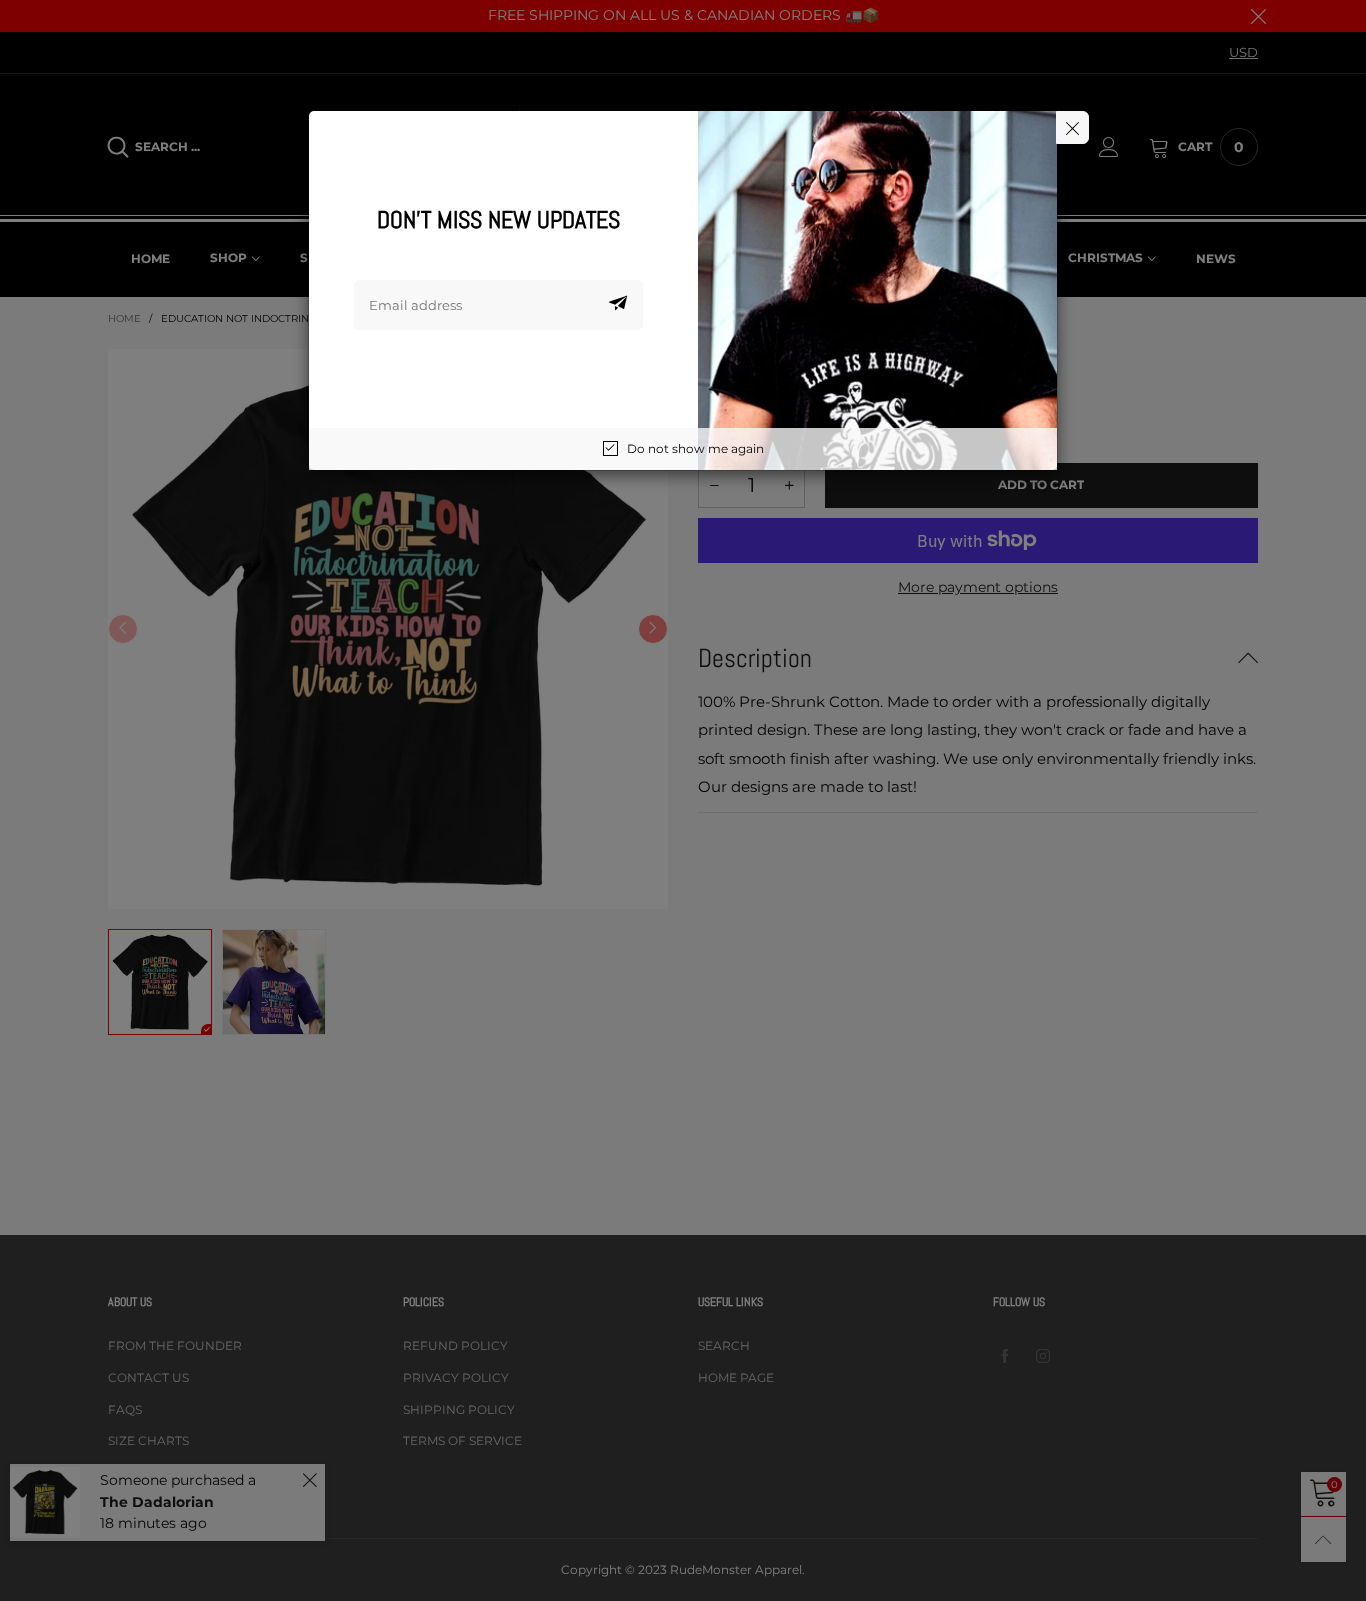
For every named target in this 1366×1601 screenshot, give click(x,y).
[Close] (1072, 127)
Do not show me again (695, 448)
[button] (618, 305)
